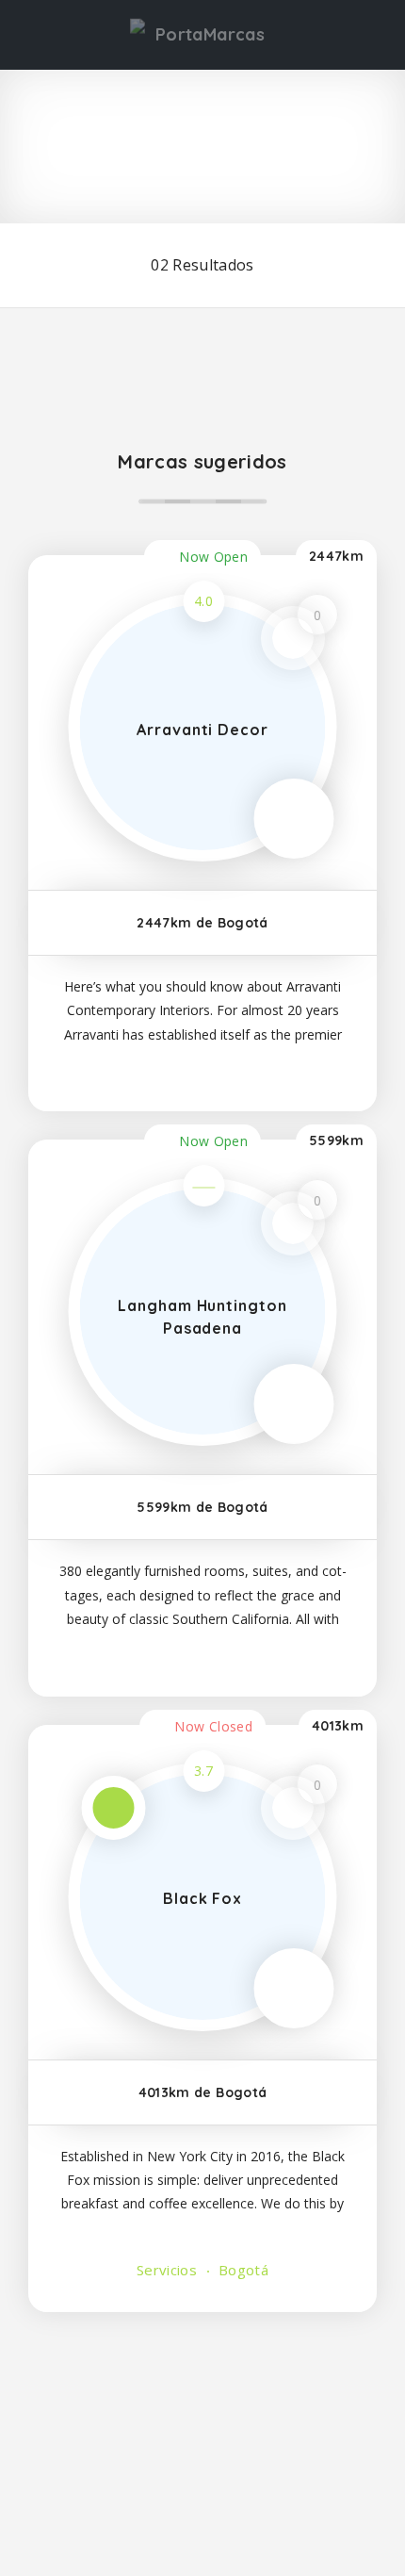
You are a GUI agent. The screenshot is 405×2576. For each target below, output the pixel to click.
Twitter (268, 2416)
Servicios (167, 2270)
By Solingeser (279, 2536)
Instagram (137, 2416)
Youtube (202, 2416)
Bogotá (242, 2270)
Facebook (70, 2416)
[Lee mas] (202, 1071)
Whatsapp (335, 2416)
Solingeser (280, 2503)
